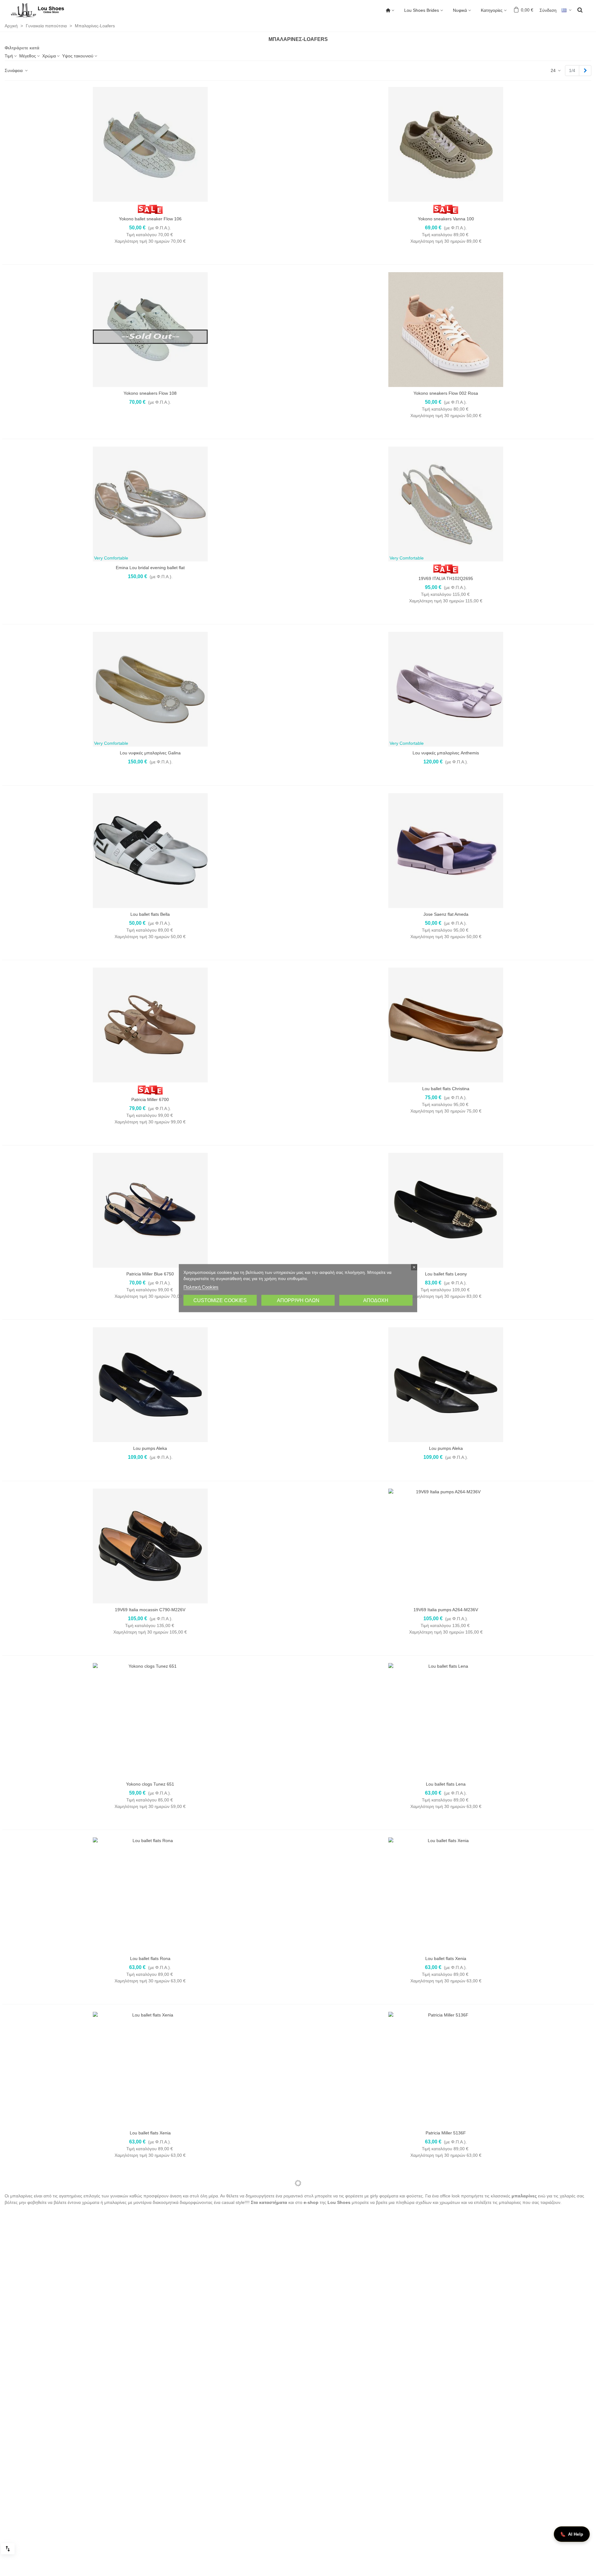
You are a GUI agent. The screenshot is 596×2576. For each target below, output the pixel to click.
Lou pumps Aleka (150, 1448)
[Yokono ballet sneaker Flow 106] (150, 144)
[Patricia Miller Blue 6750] (150, 1210)
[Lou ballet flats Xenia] (446, 1895)
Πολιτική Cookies (201, 1287)
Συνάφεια (14, 70)
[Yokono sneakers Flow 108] (150, 330)
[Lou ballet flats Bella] (150, 851)
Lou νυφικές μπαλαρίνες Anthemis (446, 753)
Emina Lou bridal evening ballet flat (150, 568)
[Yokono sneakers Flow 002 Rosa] (446, 330)
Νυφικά (460, 10)
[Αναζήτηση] (580, 10)
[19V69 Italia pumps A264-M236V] (446, 1546)
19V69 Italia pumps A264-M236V (446, 1610)
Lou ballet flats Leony (446, 1274)
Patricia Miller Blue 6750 (150, 1274)
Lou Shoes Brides (422, 10)
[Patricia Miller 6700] (150, 1025)
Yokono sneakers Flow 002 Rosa (446, 393)
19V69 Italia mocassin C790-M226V (150, 1610)
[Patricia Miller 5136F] (446, 2069)
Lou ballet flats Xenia (446, 1958)
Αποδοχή (376, 1300)
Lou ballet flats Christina (446, 1089)
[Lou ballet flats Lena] (446, 1720)
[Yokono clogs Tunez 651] (150, 1720)
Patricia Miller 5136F (446, 2133)
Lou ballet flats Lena (446, 1784)
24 (554, 70)
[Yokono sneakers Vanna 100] (446, 144)
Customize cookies (220, 1300)
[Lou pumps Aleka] (150, 1385)
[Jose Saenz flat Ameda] (446, 851)
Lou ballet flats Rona (150, 1958)
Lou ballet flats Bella (150, 914)
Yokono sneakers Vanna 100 (446, 219)
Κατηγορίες (492, 10)
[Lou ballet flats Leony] (446, 1210)
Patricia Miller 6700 (150, 1099)
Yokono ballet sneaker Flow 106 (150, 219)
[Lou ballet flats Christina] (446, 1025)
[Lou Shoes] (45, 10)
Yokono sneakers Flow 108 (150, 393)
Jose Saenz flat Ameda (446, 914)
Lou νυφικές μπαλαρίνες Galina (150, 753)
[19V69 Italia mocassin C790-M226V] (150, 1546)
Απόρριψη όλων (298, 1300)
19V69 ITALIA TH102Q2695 (446, 578)
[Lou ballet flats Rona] (150, 1895)
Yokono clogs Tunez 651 (150, 1784)
